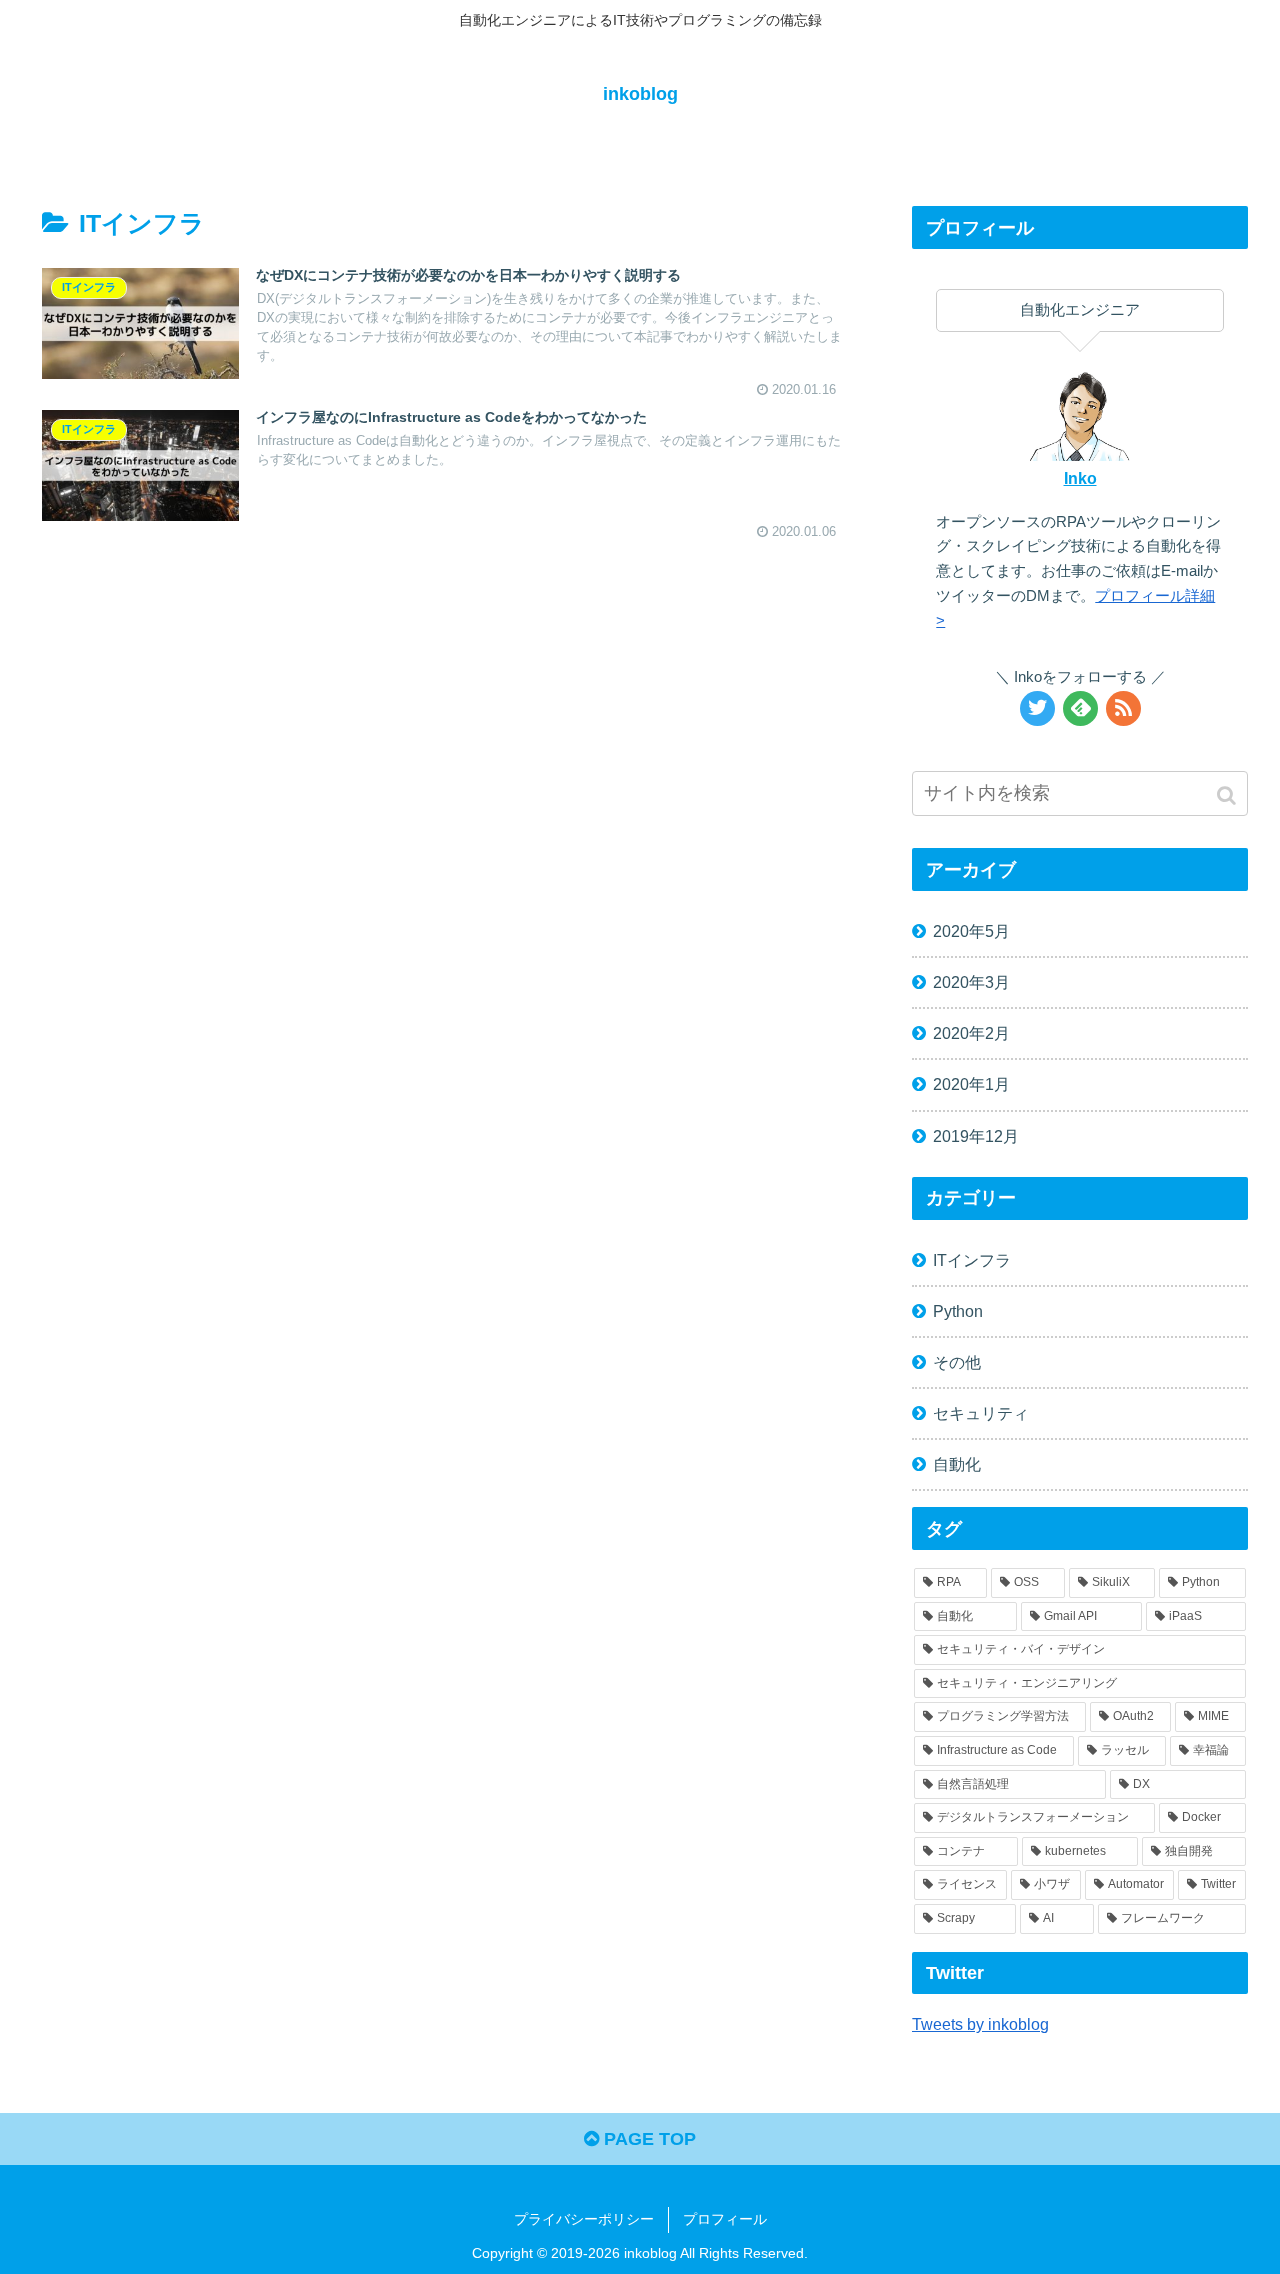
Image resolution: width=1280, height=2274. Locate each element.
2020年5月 (971, 931)
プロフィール (725, 2219)
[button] (1228, 795)
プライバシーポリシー (584, 2219)
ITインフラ (972, 1260)
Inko (1080, 478)
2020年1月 (971, 1084)
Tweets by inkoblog (980, 2024)
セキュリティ (981, 1413)
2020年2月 (971, 1033)
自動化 (957, 1464)
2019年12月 (976, 1136)
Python (958, 1311)
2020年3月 (971, 982)
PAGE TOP (647, 2139)
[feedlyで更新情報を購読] (1080, 708)
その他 (957, 1362)
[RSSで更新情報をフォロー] (1123, 708)
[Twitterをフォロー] (1037, 708)
